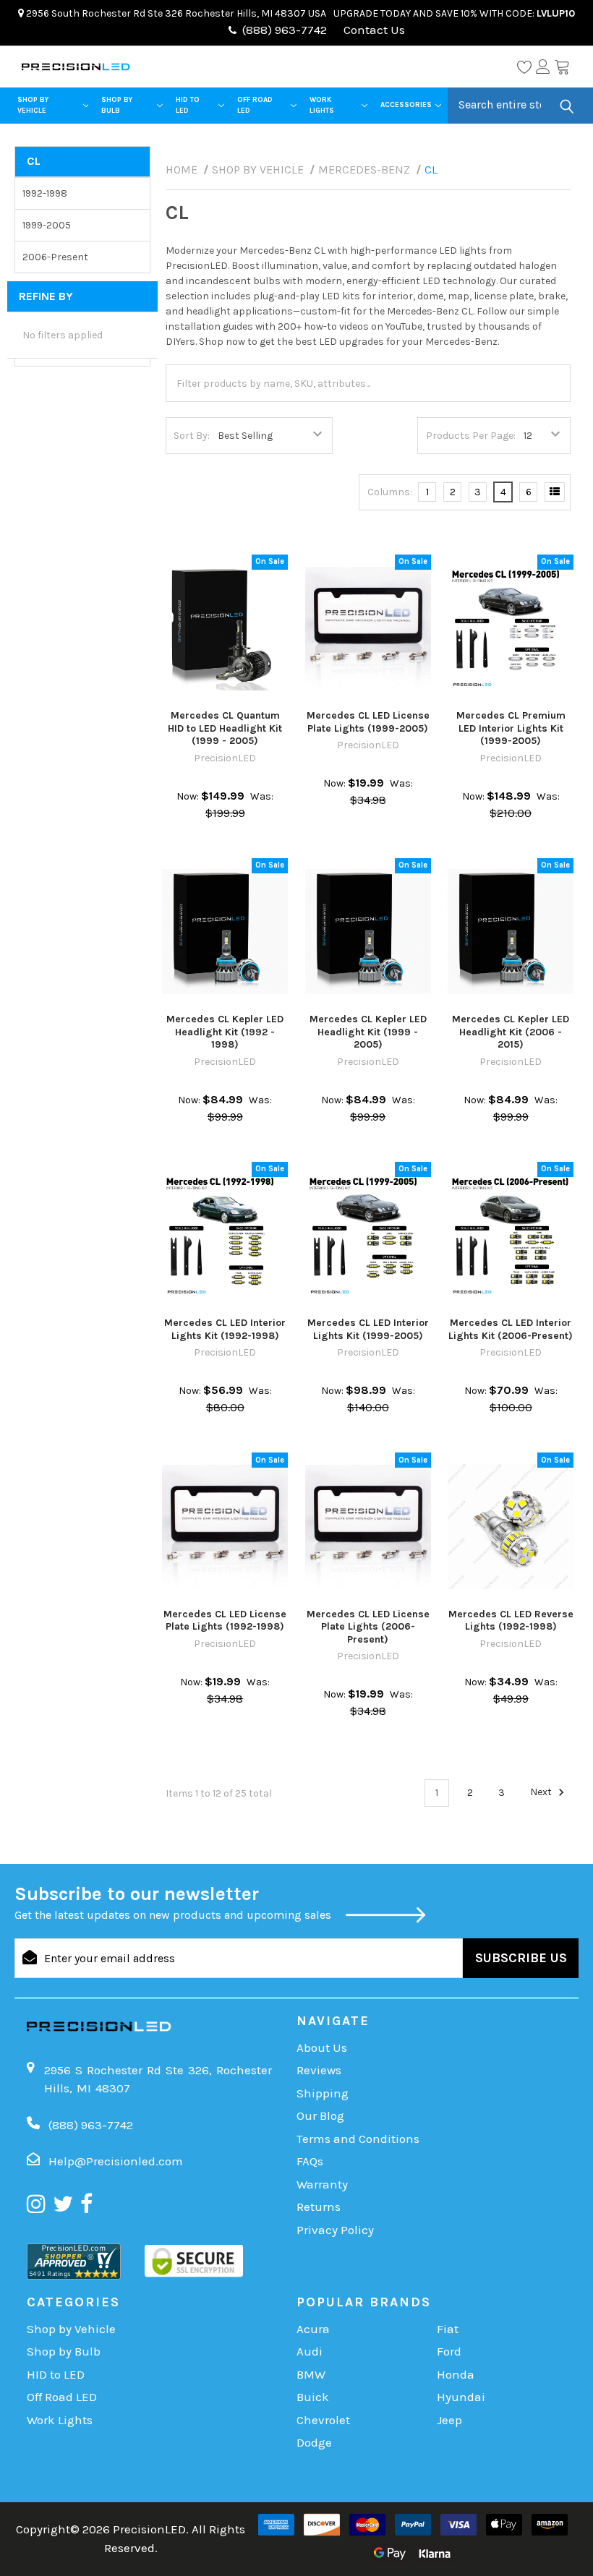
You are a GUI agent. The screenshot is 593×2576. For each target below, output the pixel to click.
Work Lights (322, 105)
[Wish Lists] (524, 67)
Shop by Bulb (117, 105)
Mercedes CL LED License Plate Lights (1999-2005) (368, 722)
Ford (449, 2351)
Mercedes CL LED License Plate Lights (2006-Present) (368, 1627)
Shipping (323, 2093)
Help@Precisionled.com (116, 2161)
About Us (322, 2047)
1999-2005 (47, 225)
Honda (456, 2374)
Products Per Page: (471, 436)
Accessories (406, 105)
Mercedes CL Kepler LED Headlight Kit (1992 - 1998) (225, 1032)
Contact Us (373, 30)
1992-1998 (45, 193)
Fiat (448, 2329)
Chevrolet (323, 2420)
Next (542, 1793)
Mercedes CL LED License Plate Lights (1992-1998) (225, 1621)
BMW (311, 2374)
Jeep (449, 2420)
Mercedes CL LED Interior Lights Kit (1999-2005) (368, 1329)
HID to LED (188, 105)
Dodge (314, 2442)
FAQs (310, 2161)
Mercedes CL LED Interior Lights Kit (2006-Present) (511, 1329)
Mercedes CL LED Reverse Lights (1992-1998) (511, 1621)
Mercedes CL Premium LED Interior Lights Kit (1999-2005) (511, 728)
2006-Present (55, 257)
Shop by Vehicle (33, 105)
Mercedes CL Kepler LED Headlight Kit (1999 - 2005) (368, 1032)
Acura (313, 2329)
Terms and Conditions (358, 2139)
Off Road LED (255, 105)
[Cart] (562, 67)
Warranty (322, 2184)
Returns (319, 2207)
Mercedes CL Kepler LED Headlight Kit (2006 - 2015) (511, 1032)
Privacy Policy (335, 2230)
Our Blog (320, 2115)
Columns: (390, 492)
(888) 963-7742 (285, 30)
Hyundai (461, 2397)
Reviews (319, 2070)
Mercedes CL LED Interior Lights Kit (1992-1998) (225, 1329)
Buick (313, 2397)
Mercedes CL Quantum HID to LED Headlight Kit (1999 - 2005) (225, 728)
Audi (310, 2351)
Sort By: (192, 436)
